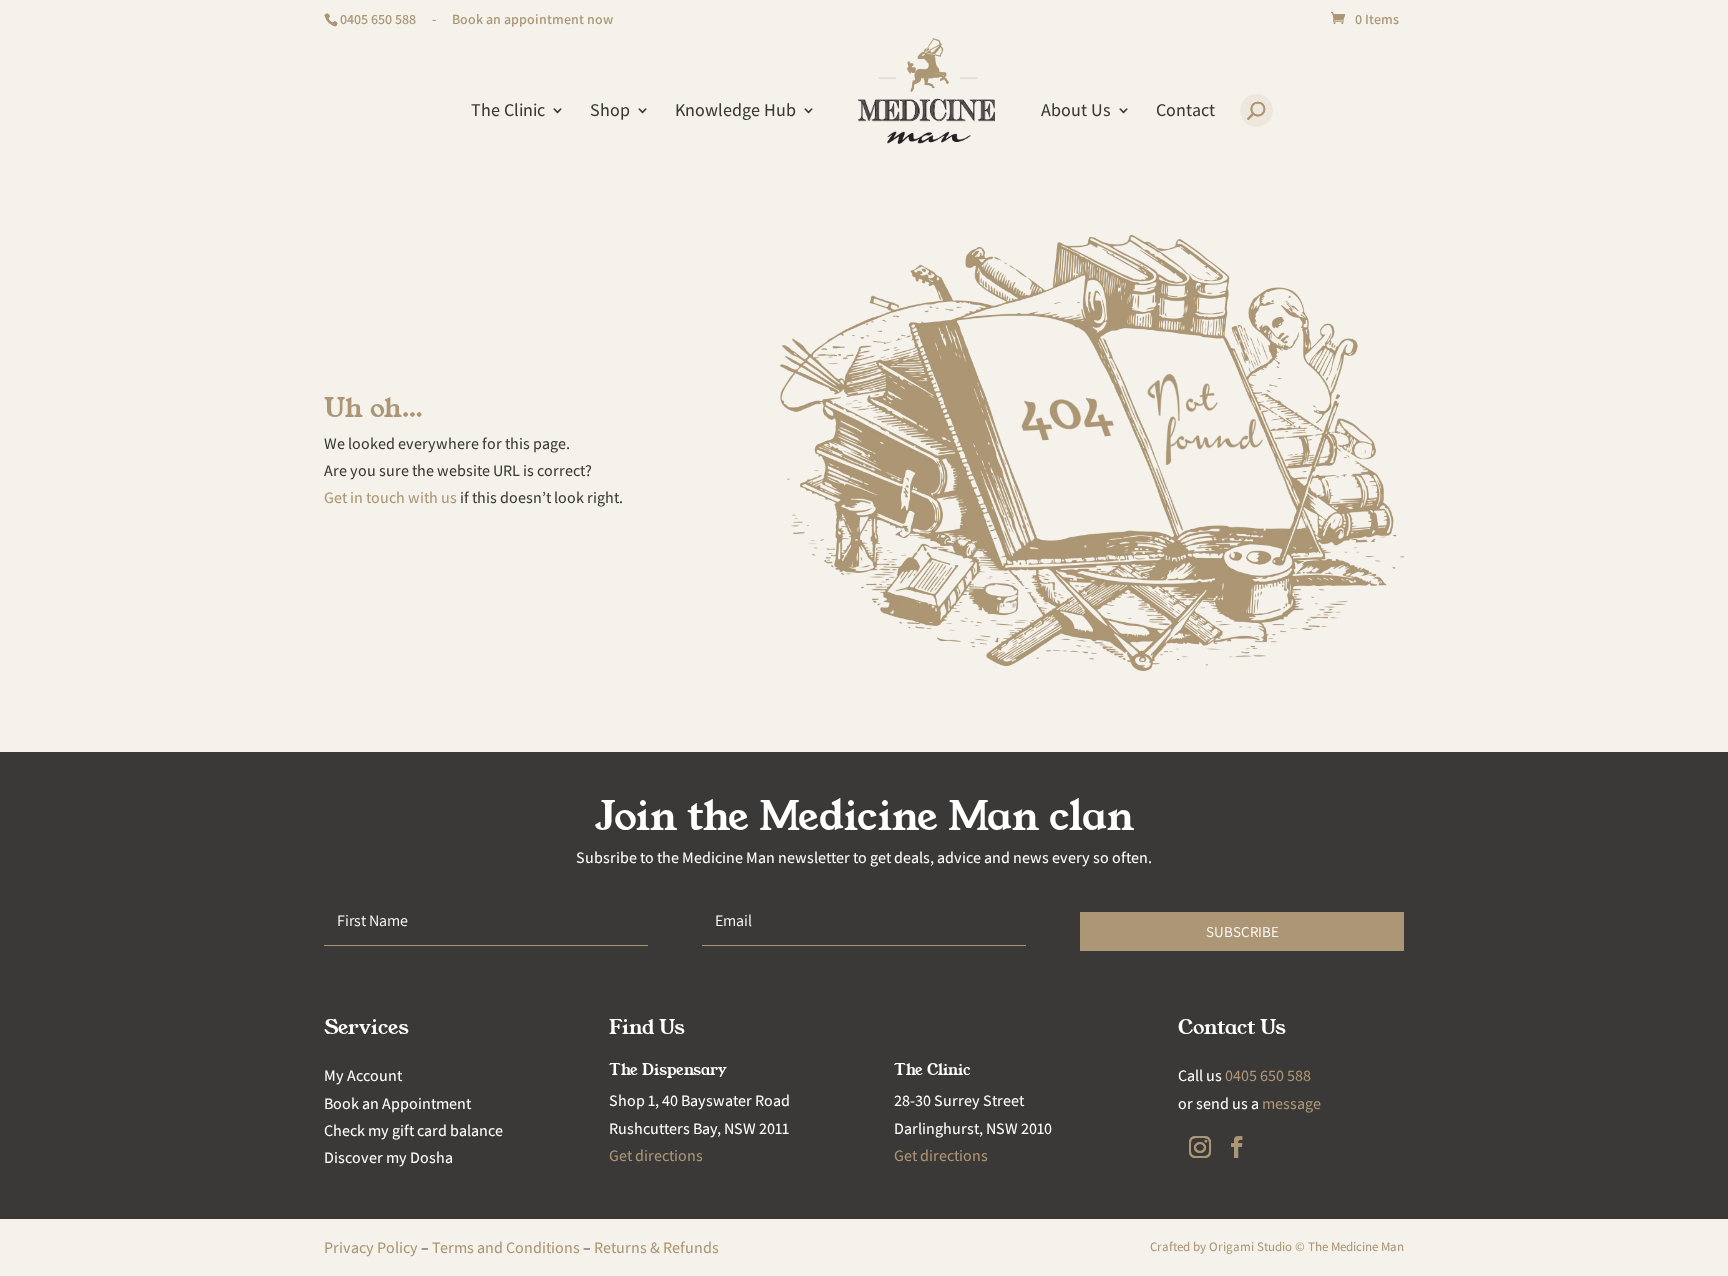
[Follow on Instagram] (1200, 1147)
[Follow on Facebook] (1237, 1147)
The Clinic (508, 112)
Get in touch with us (390, 497)
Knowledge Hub (735, 112)
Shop (610, 112)
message (1291, 1103)
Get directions (656, 1155)
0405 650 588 (378, 19)
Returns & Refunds (656, 1247)
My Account (363, 1075)
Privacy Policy (371, 1247)
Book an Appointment (397, 1103)
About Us (1076, 112)
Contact (1185, 112)
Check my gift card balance (413, 1130)
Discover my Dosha (388, 1157)
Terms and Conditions (506, 1247)
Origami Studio (1250, 1246)
